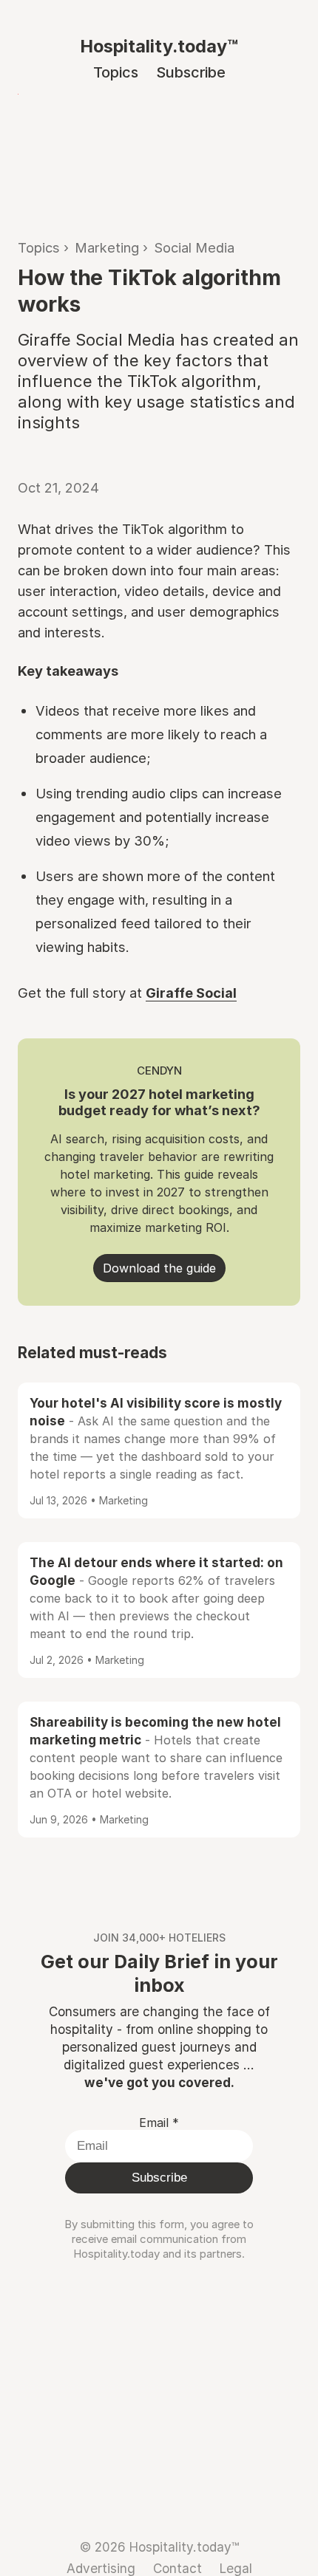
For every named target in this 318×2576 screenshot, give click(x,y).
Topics (116, 72)
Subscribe (191, 72)
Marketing (107, 247)
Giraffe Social (191, 993)
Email (159, 2123)
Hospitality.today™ (159, 46)
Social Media (194, 247)
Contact (177, 2568)
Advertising (101, 2568)
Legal (236, 2568)
